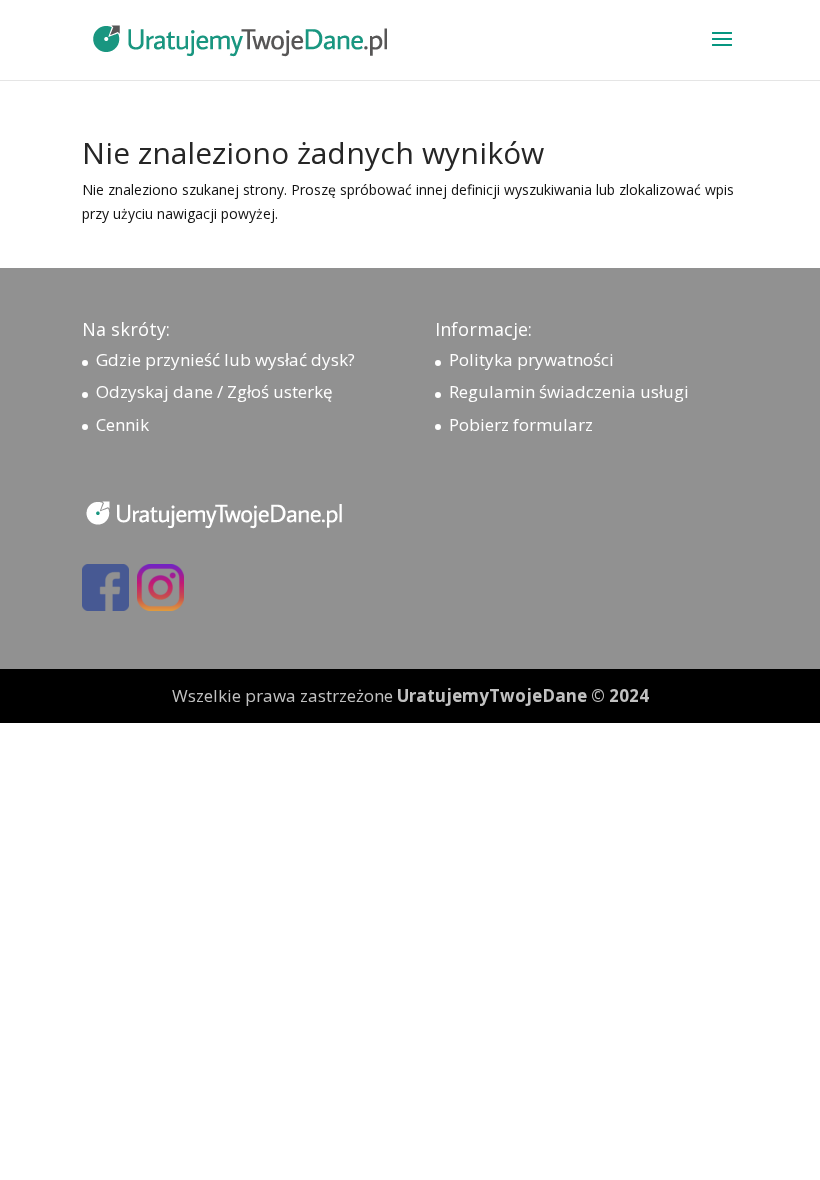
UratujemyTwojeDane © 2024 (523, 695)
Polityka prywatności (531, 359)
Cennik (122, 424)
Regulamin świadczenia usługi (569, 391)
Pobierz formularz (521, 424)
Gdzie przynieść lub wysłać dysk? (225, 359)
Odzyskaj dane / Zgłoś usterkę (214, 391)
